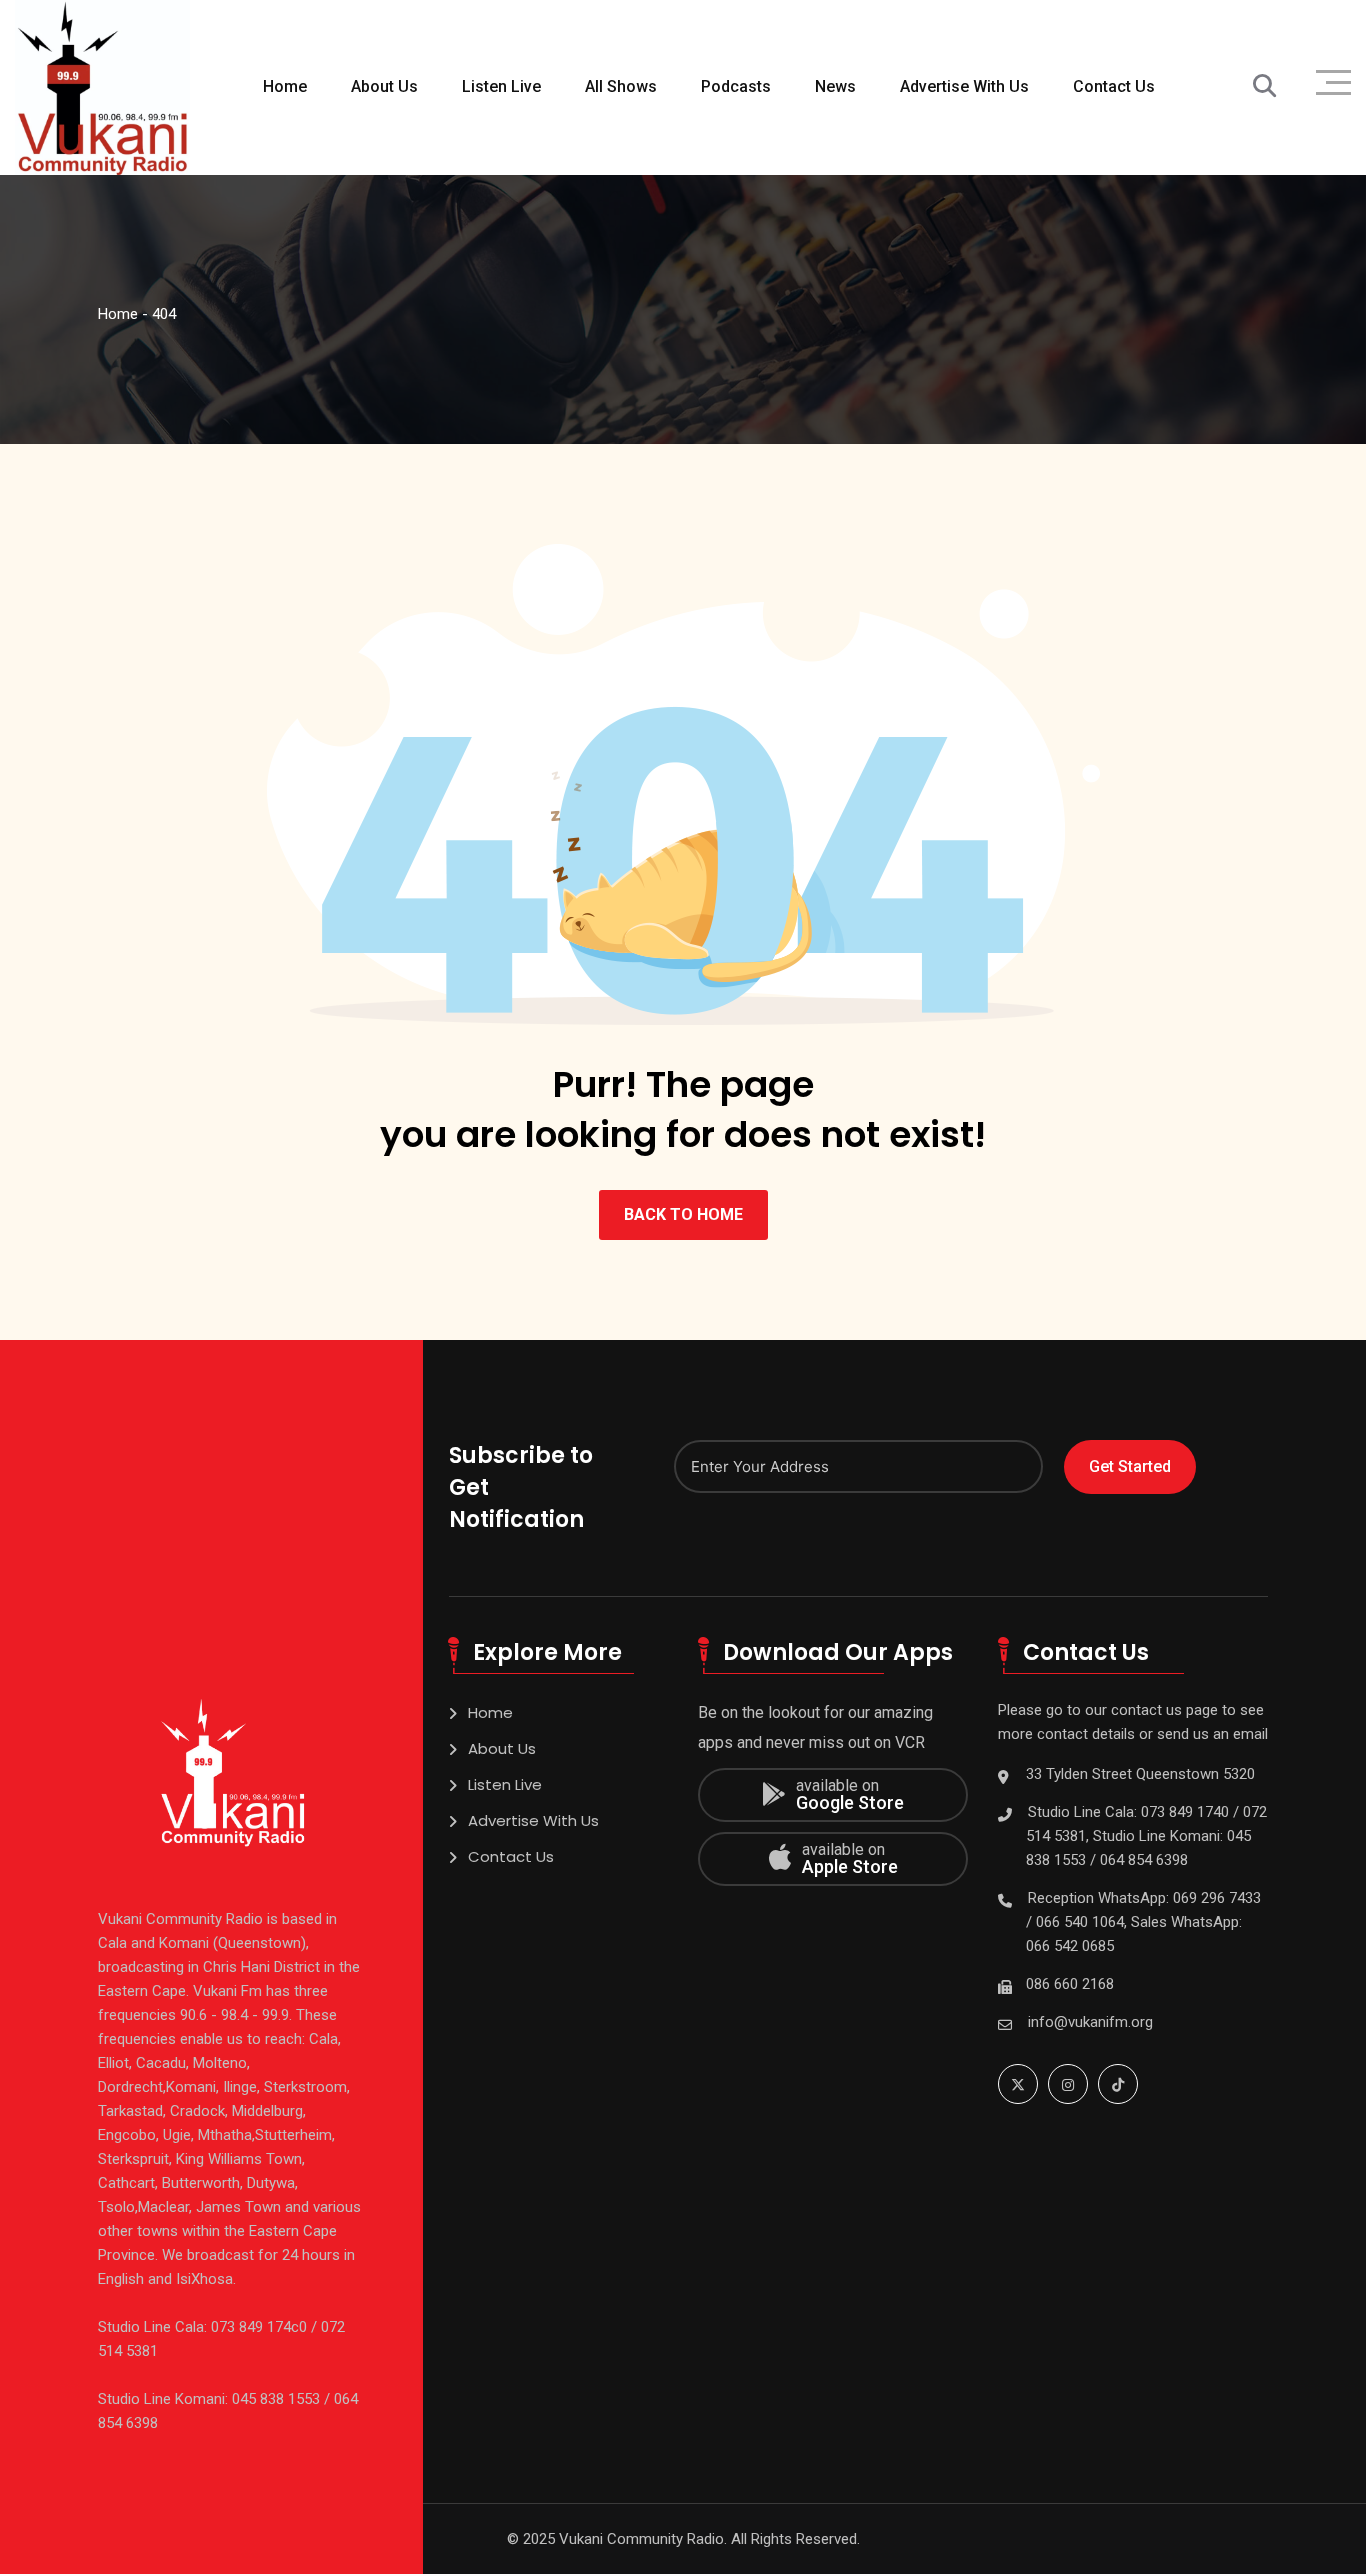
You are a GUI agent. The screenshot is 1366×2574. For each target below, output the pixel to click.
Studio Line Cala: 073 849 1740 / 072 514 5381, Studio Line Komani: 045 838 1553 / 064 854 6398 (1146, 1836)
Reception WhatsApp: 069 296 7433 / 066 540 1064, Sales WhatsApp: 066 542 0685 (1143, 1922)
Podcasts (736, 86)
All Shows (621, 86)
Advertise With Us (964, 86)
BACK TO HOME (683, 1214)
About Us (384, 86)
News (835, 86)
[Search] (1264, 86)
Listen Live (501, 86)
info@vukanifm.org (1090, 2022)
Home (285, 86)
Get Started (1130, 1466)
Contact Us (1114, 86)
